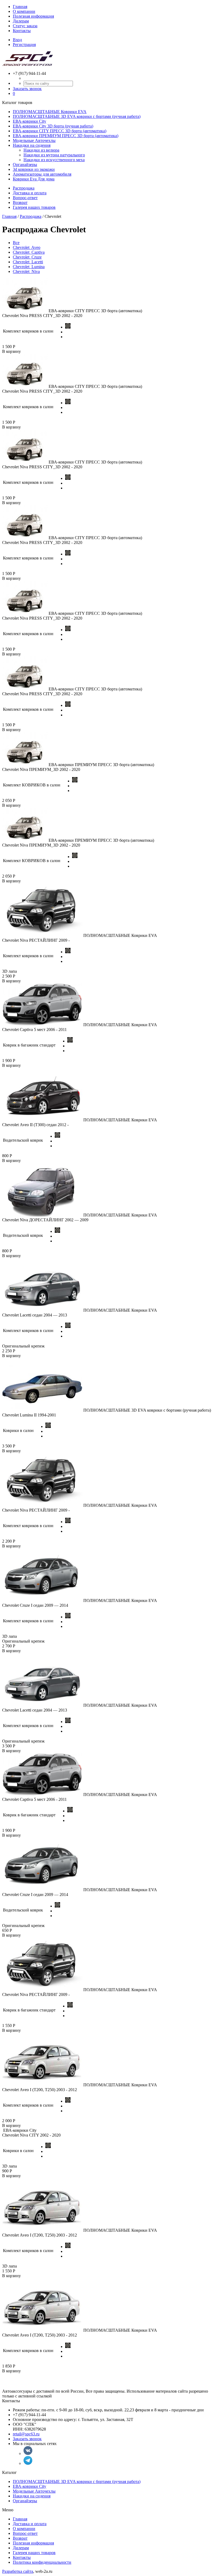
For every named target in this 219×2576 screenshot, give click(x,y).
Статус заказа (25, 26)
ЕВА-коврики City (30, 121)
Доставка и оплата (30, 193)
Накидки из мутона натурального (54, 155)
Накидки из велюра (41, 150)
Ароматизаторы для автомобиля (42, 174)
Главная (20, 7)
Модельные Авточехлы (34, 140)
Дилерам (21, 21)
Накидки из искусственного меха (54, 160)
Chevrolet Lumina (29, 267)
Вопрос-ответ (25, 198)
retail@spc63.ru (26, 2434)
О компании (24, 11)
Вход (17, 40)
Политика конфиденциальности (42, 2562)
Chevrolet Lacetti (28, 262)
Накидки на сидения (32, 145)
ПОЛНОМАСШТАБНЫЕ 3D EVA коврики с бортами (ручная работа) (77, 116)
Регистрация (24, 45)
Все (16, 243)
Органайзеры (25, 165)
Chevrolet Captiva (29, 252)
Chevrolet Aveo (27, 247)
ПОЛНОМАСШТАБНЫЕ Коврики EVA (50, 112)
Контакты (22, 31)
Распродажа (24, 188)
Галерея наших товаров (34, 207)
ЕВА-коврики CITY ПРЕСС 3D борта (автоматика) (60, 131)
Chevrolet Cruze (27, 257)
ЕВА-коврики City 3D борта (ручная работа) (53, 126)
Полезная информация (33, 16)
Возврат (20, 202)
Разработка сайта (18, 2571)
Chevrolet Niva (26, 271)
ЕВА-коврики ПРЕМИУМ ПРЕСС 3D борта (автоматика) (66, 136)
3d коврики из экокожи (34, 169)
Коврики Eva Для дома (34, 179)
